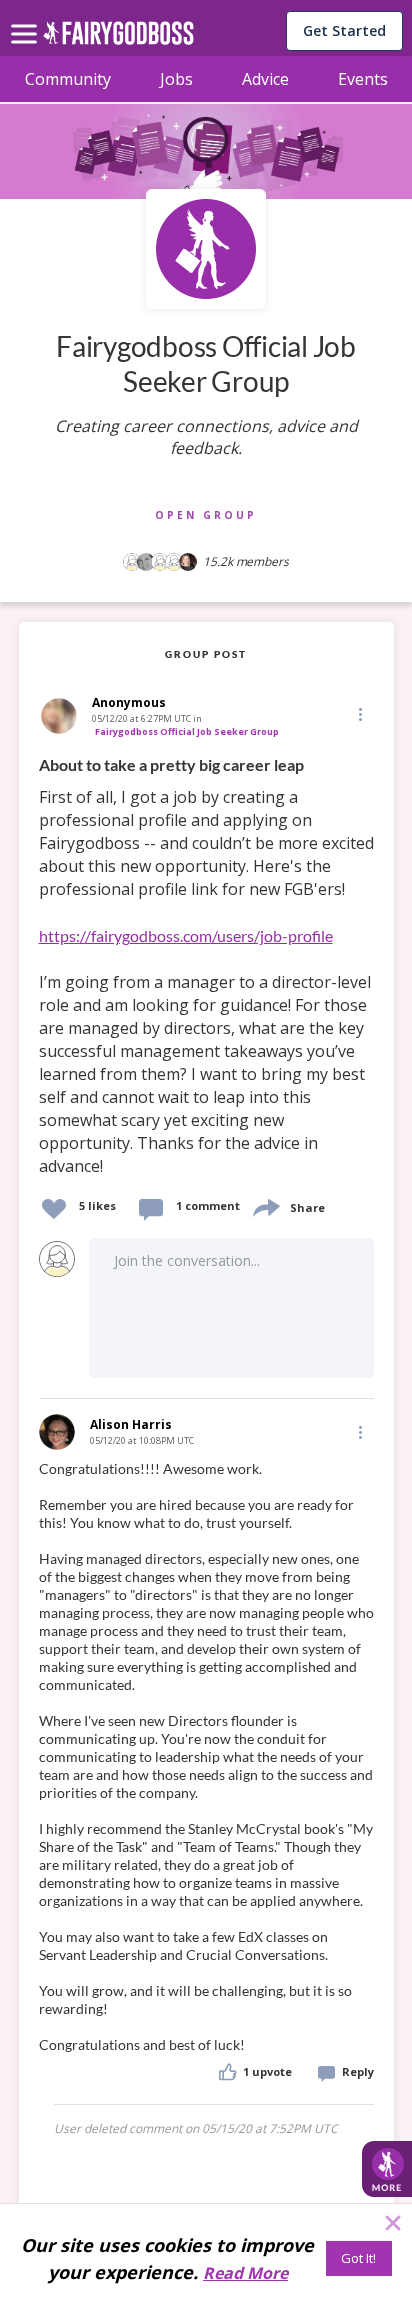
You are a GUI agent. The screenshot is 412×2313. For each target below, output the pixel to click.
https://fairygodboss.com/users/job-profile (186, 935)
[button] (359, 714)
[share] (265, 1205)
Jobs (176, 79)
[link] (206, 966)
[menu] (27, 18)
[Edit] (359, 713)
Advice (265, 79)
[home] (118, 38)
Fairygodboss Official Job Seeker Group (187, 731)
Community (68, 79)
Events (363, 79)
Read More (245, 2273)
